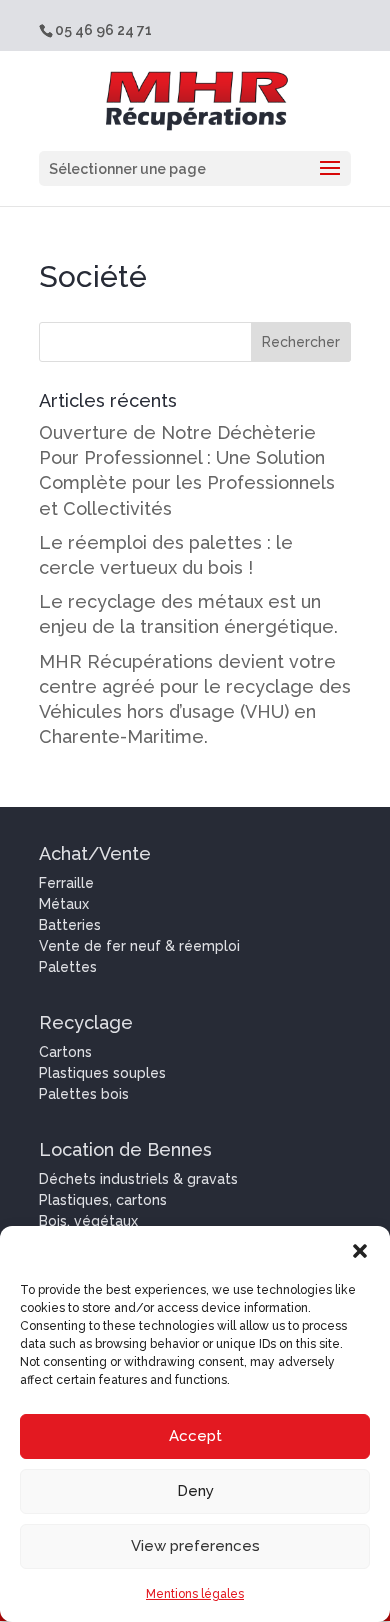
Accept (195, 1436)
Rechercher (301, 342)
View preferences (195, 1546)
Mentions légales (195, 1594)
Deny (195, 1491)
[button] (360, 1251)
